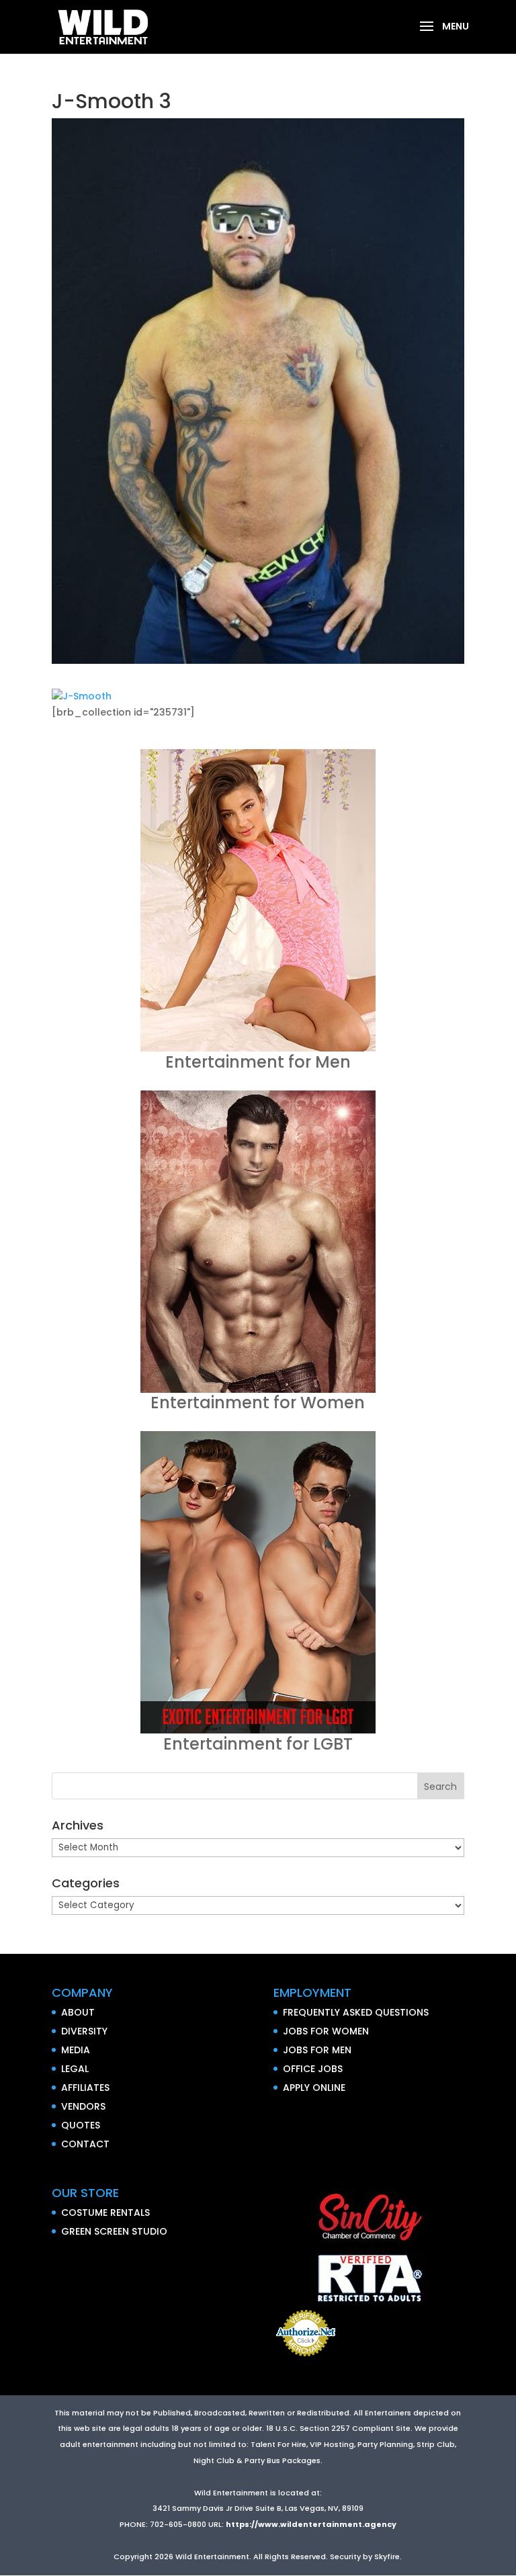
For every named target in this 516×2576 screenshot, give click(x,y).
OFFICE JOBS (313, 2069)
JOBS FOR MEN (317, 2050)
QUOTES (81, 2125)
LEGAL (75, 2069)
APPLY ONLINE (314, 2088)
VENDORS (83, 2106)
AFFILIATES (85, 2088)
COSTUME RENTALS (105, 2213)
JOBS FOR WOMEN (326, 2031)
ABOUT (78, 2012)
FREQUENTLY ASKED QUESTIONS (356, 2012)
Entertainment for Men (258, 1062)
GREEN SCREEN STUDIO (114, 2231)
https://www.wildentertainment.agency (311, 2524)
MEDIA (76, 2050)
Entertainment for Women (258, 1403)
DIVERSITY (84, 2031)
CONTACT (85, 2144)
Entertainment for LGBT (258, 1744)
